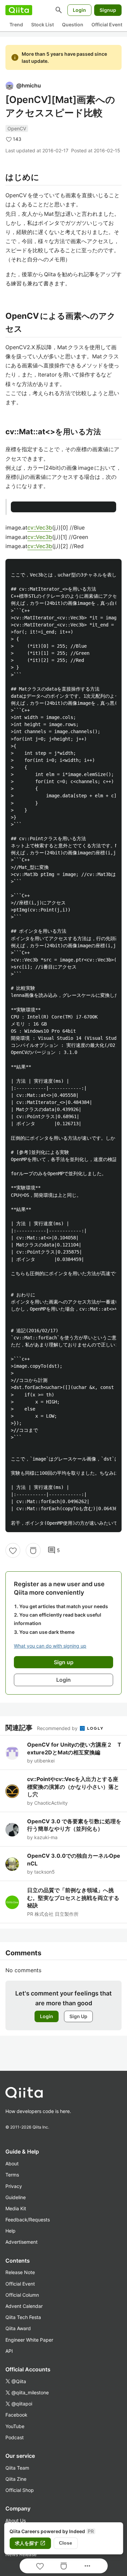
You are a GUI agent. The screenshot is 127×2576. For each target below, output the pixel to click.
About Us (16, 2520)
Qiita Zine (16, 2479)
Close (66, 2543)
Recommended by (58, 1728)
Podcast (15, 2437)
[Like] (13, 1550)
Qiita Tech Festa (23, 2317)
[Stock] (33, 1550)
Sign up (64, 1662)
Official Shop (20, 2490)
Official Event (107, 24)
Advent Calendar (24, 2306)
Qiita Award (18, 2328)
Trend (16, 24)
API (9, 2351)
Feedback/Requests (28, 2220)
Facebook (16, 2415)
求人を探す (30, 2543)
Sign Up (78, 2016)
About (12, 2163)
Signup (108, 10)
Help (10, 2231)
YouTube (15, 2426)
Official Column (22, 2295)
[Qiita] (19, 10)
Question (73, 24)
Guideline (16, 2197)
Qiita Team (17, 2468)
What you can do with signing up (50, 1646)
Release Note (20, 2272)
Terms (12, 2175)
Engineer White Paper (29, 2340)
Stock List (43, 24)
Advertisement (22, 2242)
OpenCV (17, 128)
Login (79, 10)
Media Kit (16, 2208)
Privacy (14, 2186)
